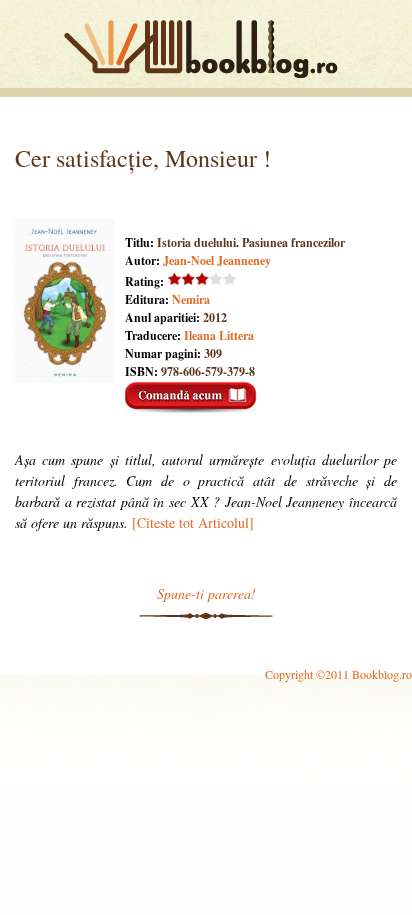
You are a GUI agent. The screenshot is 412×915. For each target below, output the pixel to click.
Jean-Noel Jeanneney (217, 260)
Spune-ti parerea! (206, 593)
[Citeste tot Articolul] (193, 522)
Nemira (191, 299)
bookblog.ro (206, 49)
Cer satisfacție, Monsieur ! (143, 158)
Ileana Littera (219, 335)
